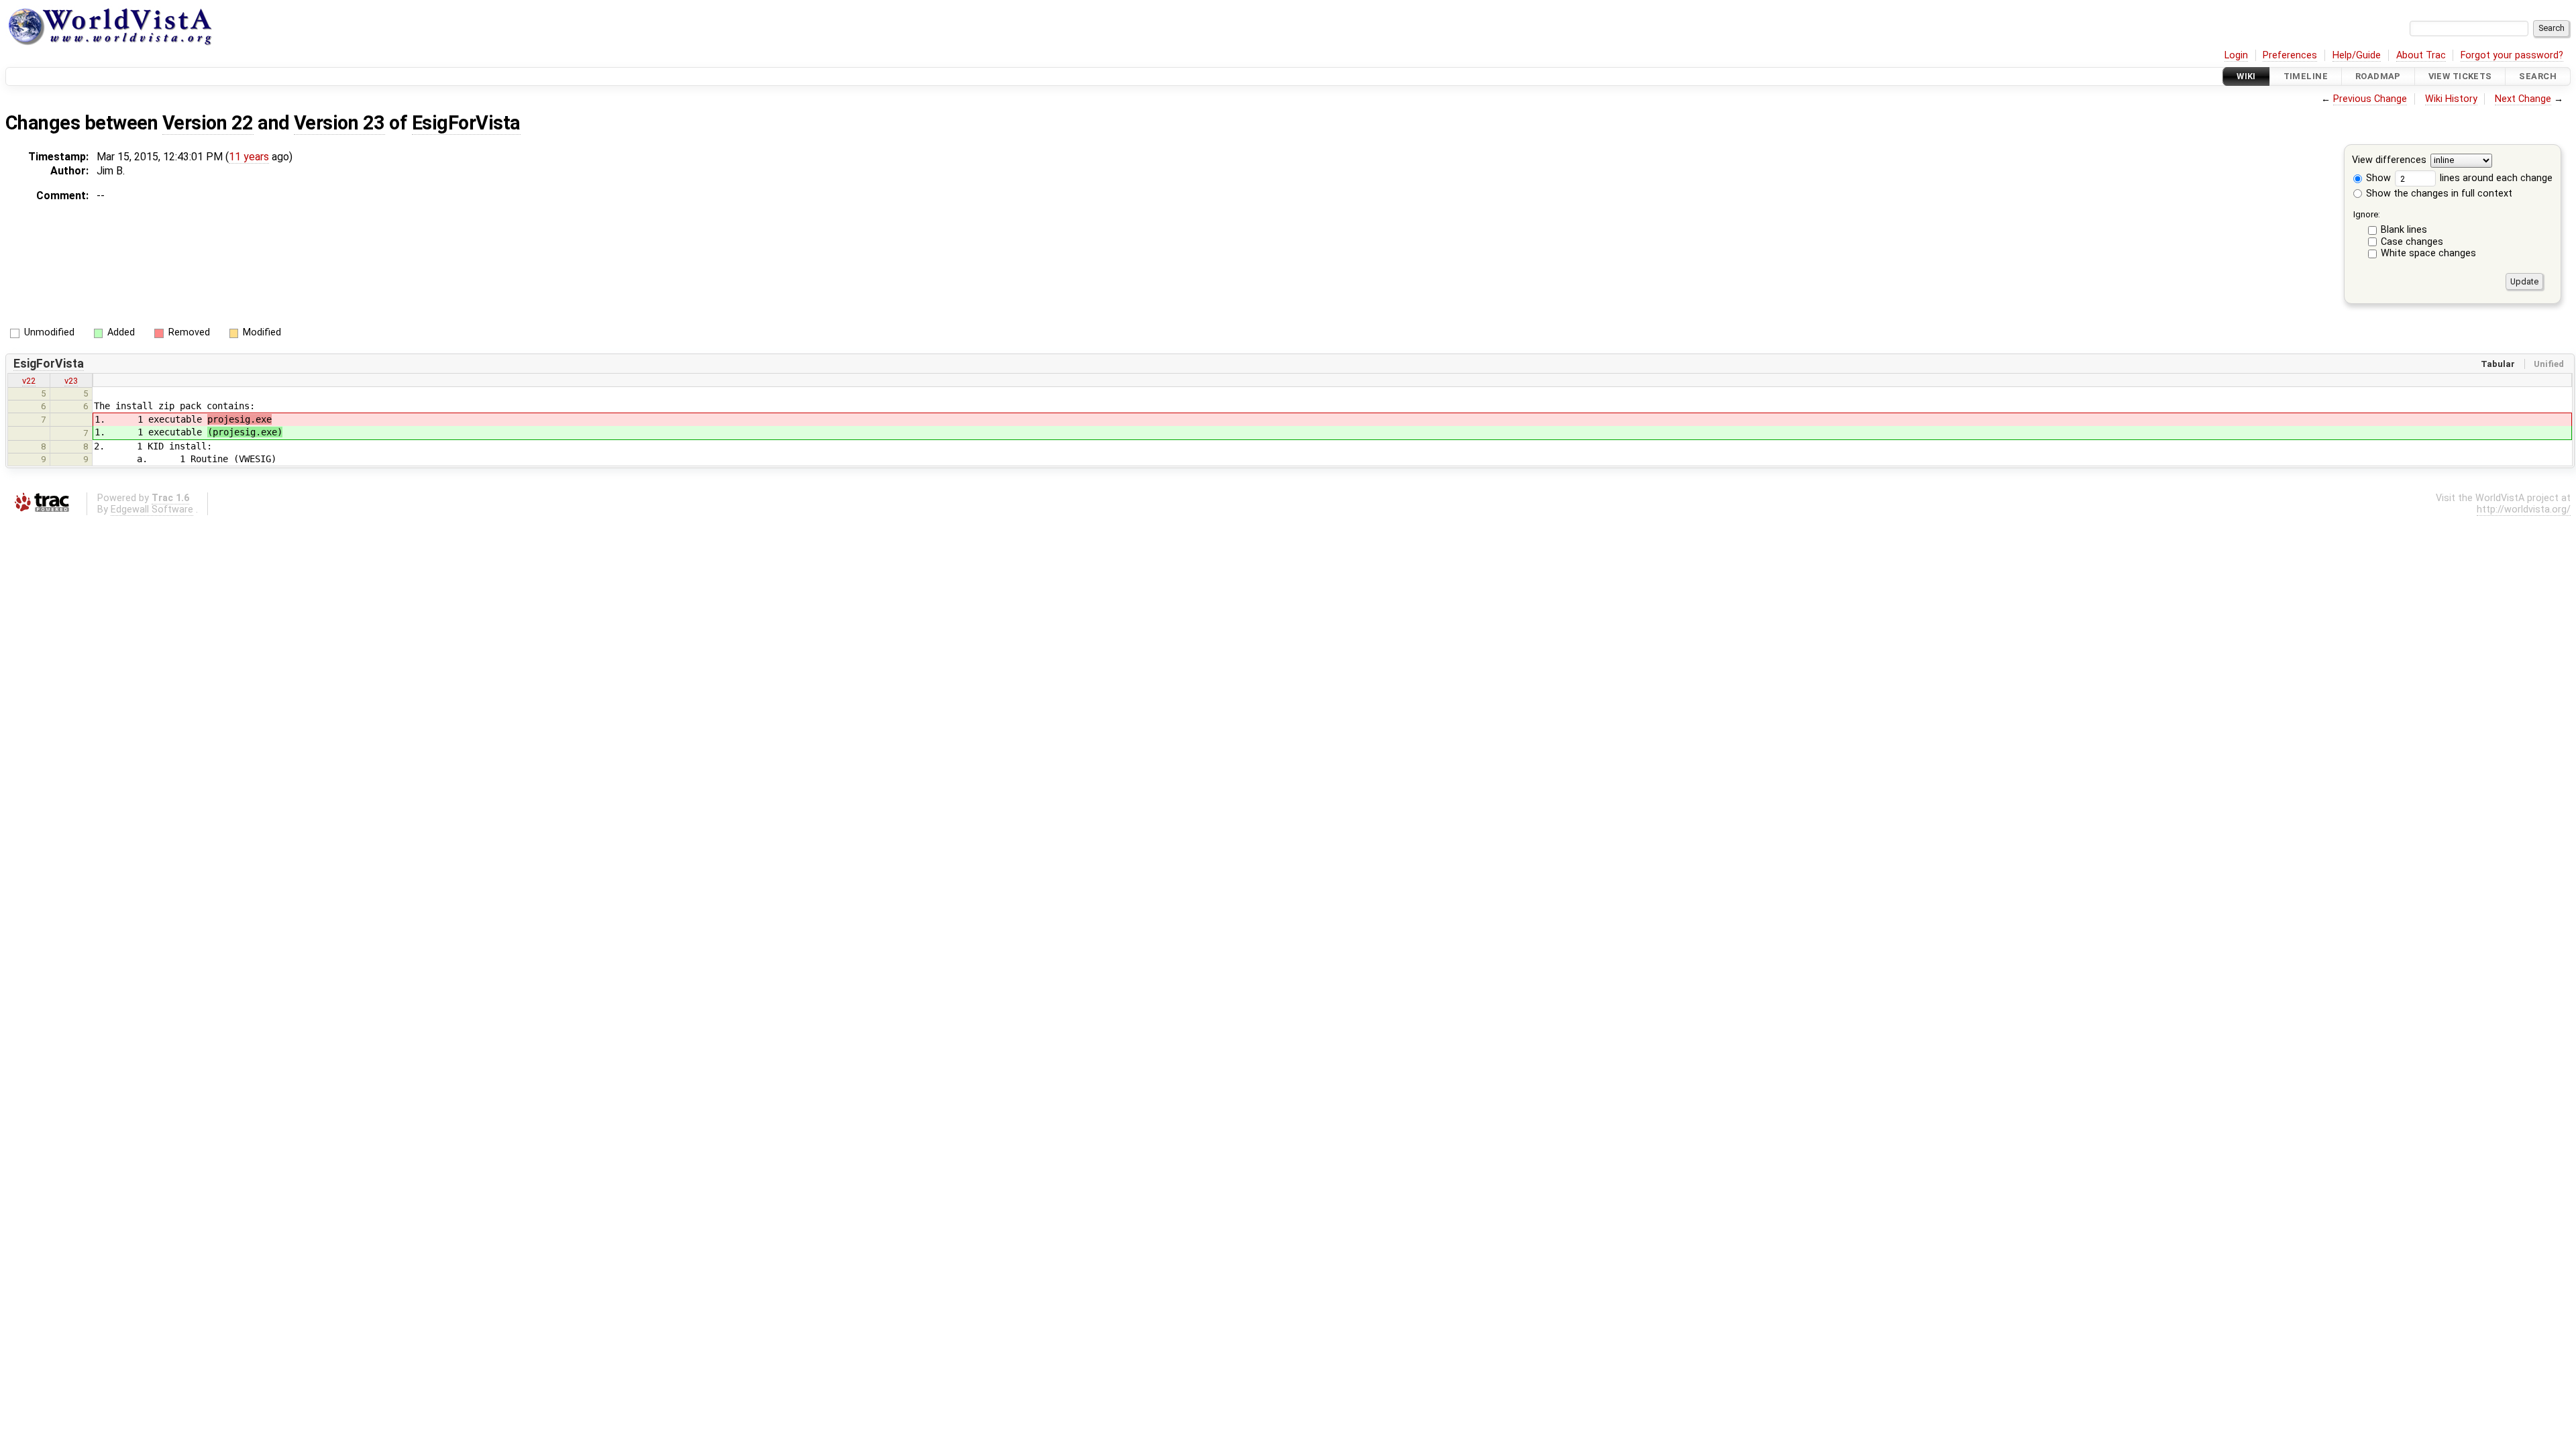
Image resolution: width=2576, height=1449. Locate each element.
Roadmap (2378, 76)
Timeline (2306, 76)
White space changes (2428, 253)
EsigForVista (466, 123)
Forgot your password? (2512, 55)
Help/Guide (2357, 55)
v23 (71, 381)
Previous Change (2370, 99)
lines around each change (2495, 178)
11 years (249, 157)
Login (2236, 55)
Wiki (2246, 76)
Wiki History (2451, 99)
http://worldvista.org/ (2524, 509)
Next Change (2523, 99)
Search (2538, 76)
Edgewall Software (152, 509)
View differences (2389, 161)
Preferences (2290, 55)
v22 (29, 381)
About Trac (2421, 55)
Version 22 (208, 123)
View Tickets (2460, 76)
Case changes (2412, 242)
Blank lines (2404, 230)
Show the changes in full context (2438, 194)
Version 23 (339, 123)
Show (2377, 178)
